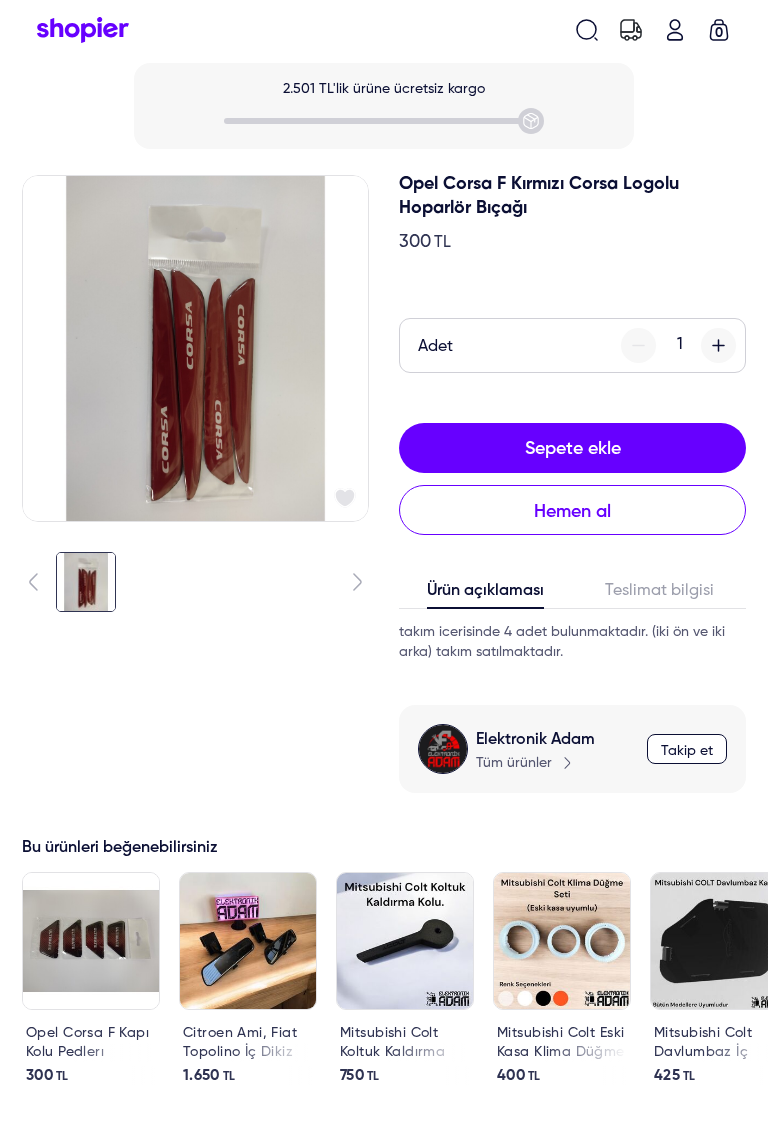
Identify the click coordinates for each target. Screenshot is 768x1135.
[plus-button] (718, 345)
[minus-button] (638, 345)
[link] (91, 978)
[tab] (486, 595)
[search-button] (587, 30)
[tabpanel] (572, 642)
